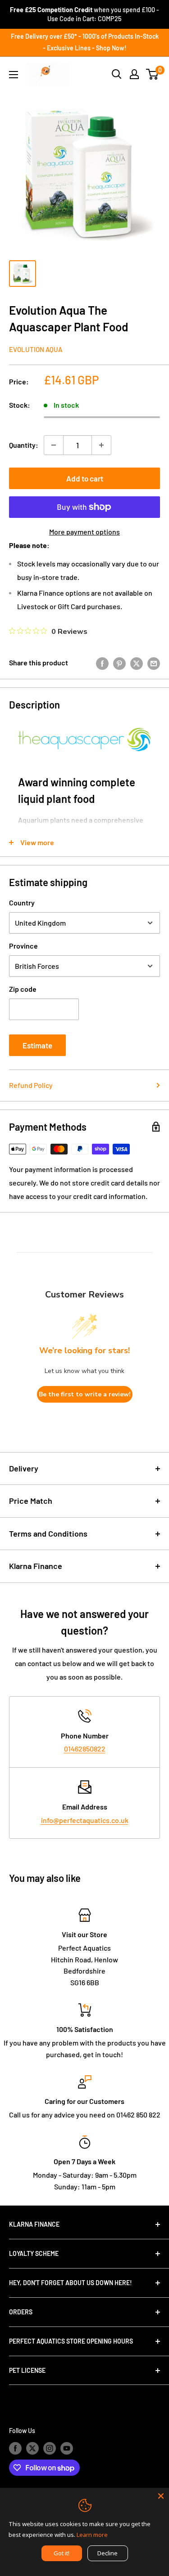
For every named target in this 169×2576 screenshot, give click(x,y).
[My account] (134, 74)
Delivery (24, 1468)
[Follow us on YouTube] (67, 2448)
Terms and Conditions (48, 1533)
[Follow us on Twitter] (32, 2448)
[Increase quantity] (101, 445)
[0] (153, 74)
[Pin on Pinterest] (119, 663)
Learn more (92, 2535)
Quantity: (24, 445)
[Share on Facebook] (102, 663)
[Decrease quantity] (54, 445)
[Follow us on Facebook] (15, 2448)
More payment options (84, 532)
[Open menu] (14, 75)
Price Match (31, 1501)
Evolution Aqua (36, 349)
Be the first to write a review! (85, 1394)
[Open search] (117, 74)
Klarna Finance (36, 1566)
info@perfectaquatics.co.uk (85, 1820)
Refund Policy (31, 1085)
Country (22, 902)
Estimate (37, 1045)
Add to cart (85, 478)
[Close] (161, 2496)
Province (23, 946)
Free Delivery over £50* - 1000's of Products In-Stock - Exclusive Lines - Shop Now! (85, 42)
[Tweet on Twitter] (137, 663)
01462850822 (85, 1749)
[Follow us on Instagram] (50, 2448)
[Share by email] (154, 663)
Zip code (23, 989)
